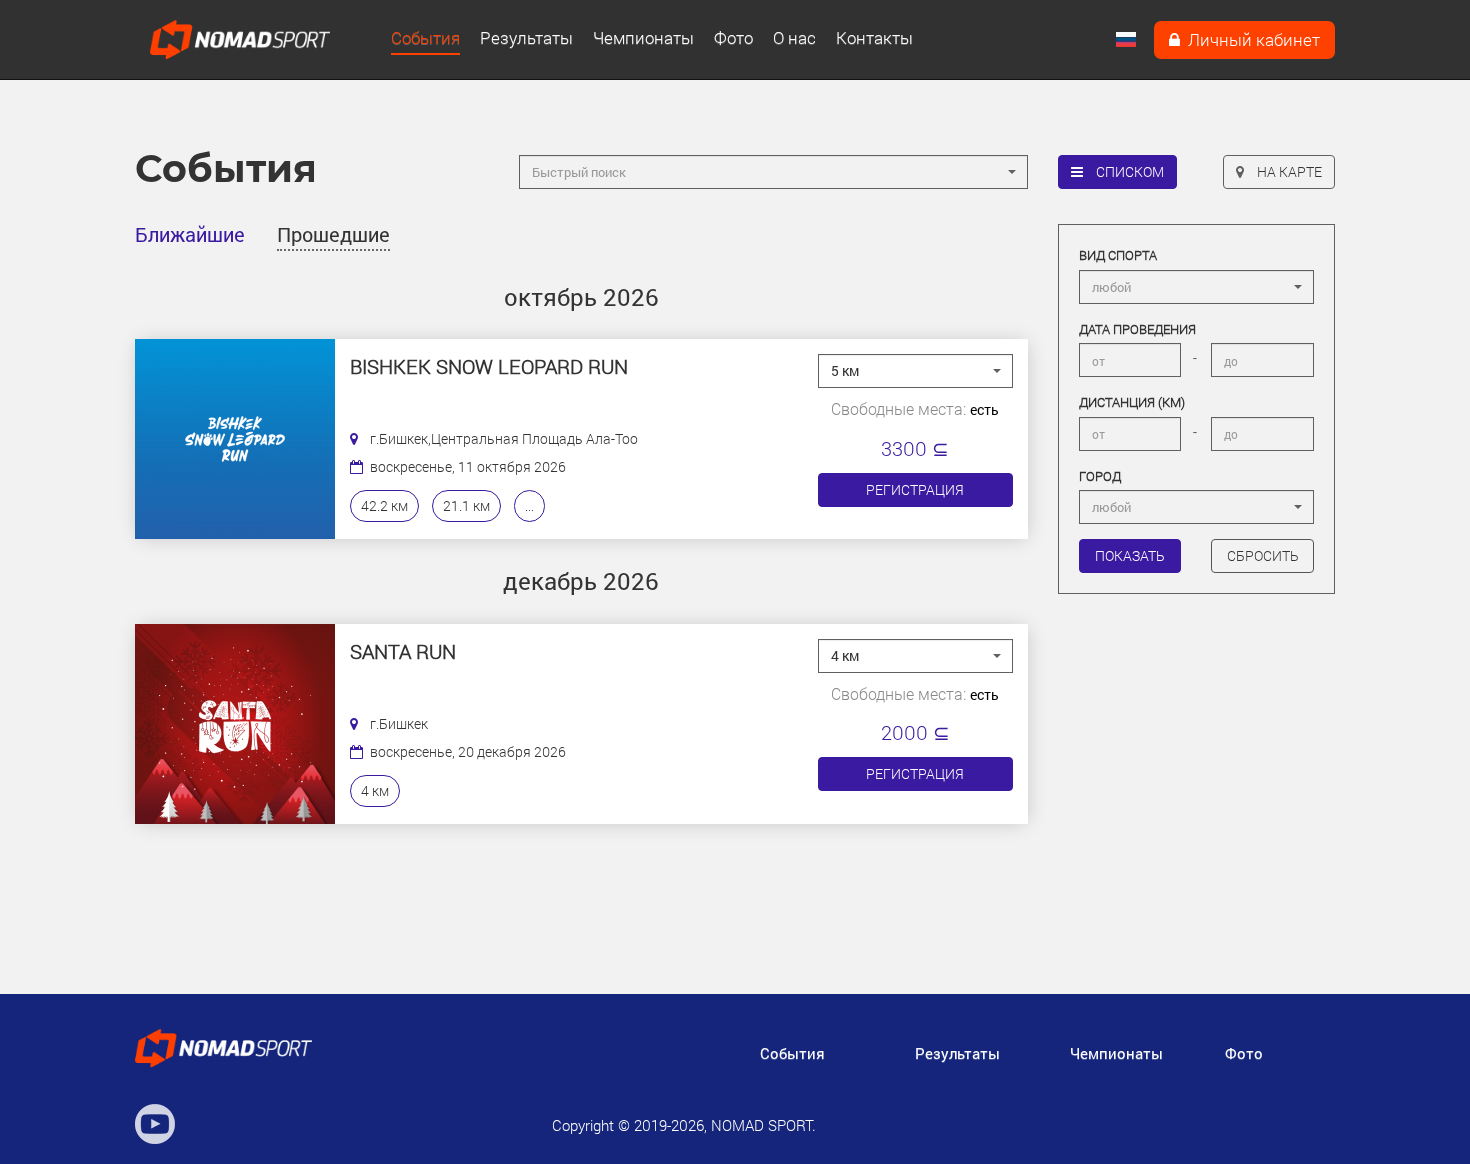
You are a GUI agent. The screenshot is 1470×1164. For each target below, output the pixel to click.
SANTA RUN (403, 652)
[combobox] (773, 172)
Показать (1130, 555)
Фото (733, 38)
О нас (794, 38)
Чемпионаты (643, 38)
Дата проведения (1137, 329)
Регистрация (915, 489)
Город (1100, 476)
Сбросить (1263, 555)
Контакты (874, 38)
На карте (1288, 171)
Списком (1128, 171)
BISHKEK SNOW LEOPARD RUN (489, 367)
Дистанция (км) (1132, 402)
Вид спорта (1118, 255)
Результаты (526, 38)
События (425, 38)
